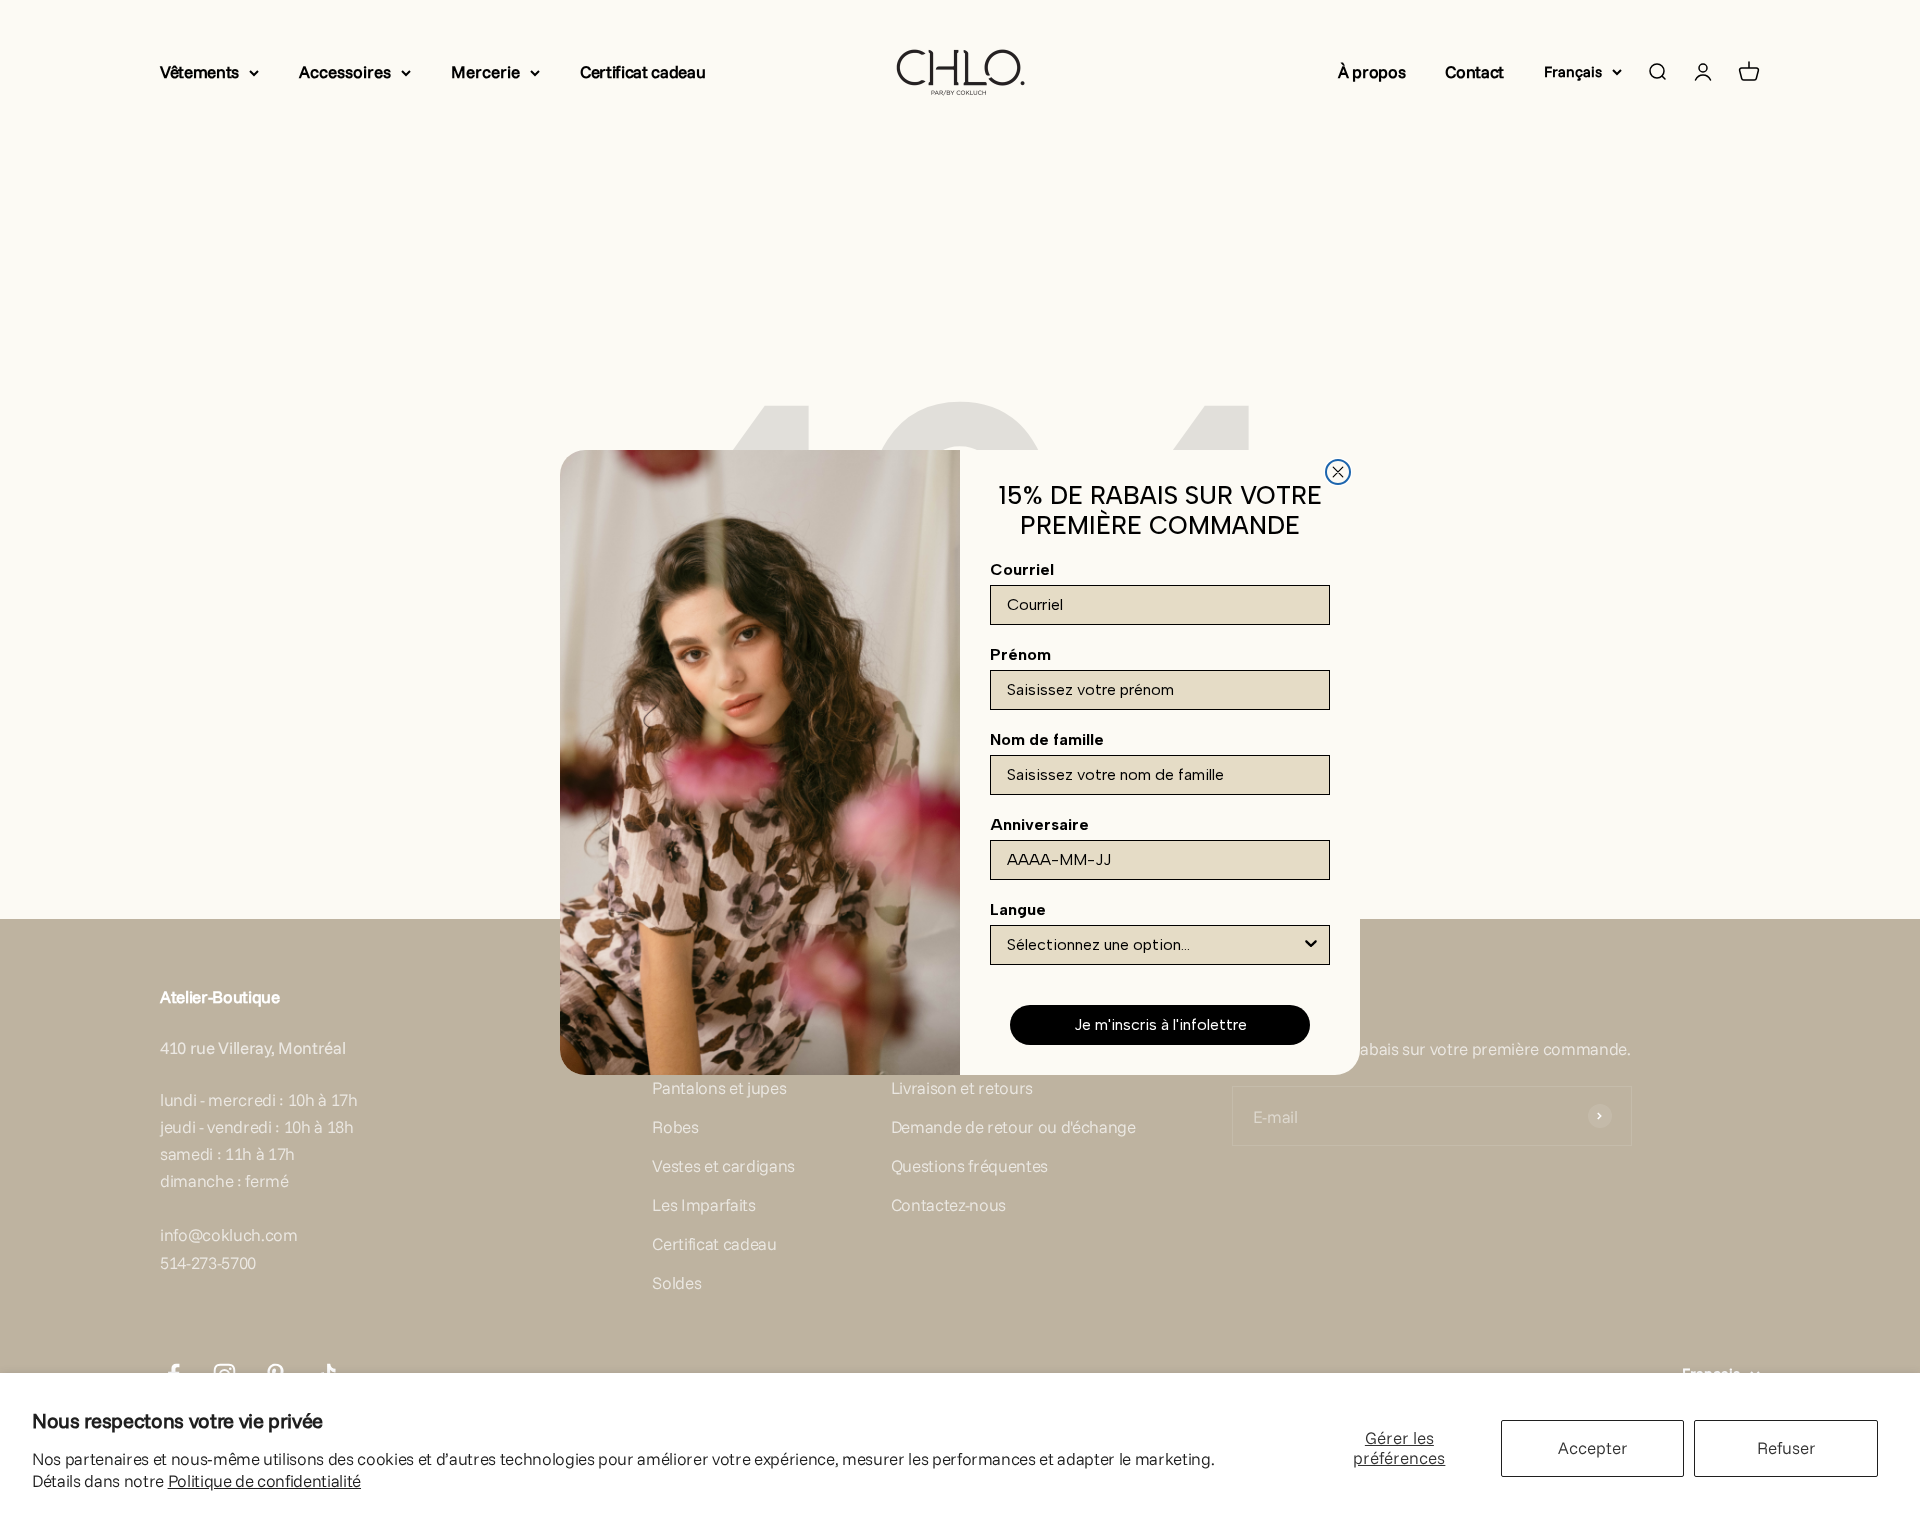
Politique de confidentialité (264, 1480)
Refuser (1786, 1447)
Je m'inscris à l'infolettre (1160, 1024)
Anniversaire (1039, 824)
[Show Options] (1311, 945)
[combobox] (1154, 945)
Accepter (1593, 1447)
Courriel (1022, 569)
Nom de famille (1047, 739)
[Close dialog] (1338, 472)
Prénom (1020, 654)
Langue (1018, 909)
